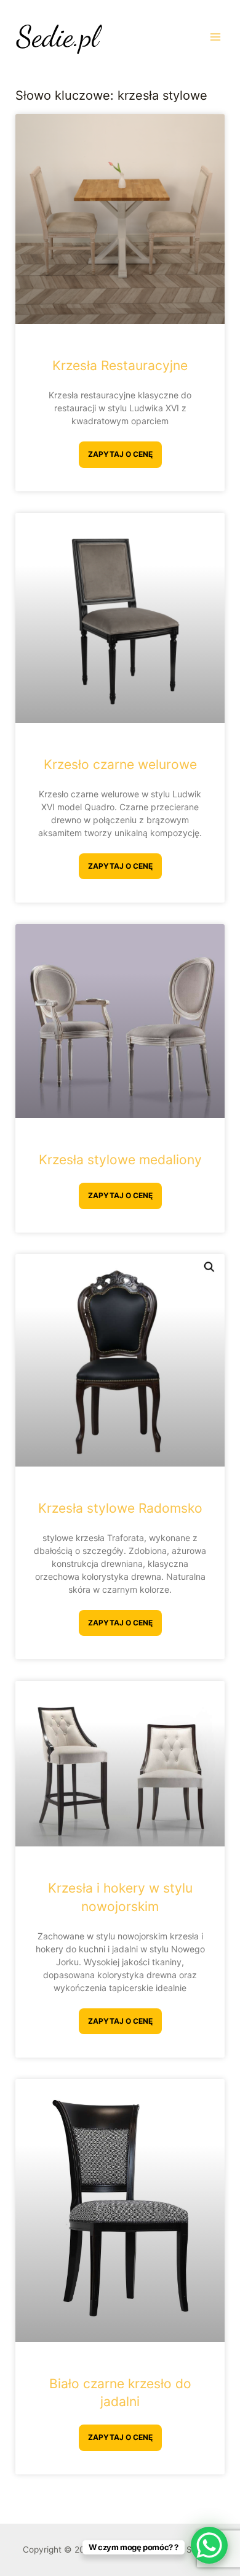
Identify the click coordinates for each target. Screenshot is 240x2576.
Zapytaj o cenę (120, 454)
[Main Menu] (216, 37)
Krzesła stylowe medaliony (120, 1160)
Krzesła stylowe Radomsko (120, 1508)
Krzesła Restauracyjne (120, 365)
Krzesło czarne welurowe (120, 764)
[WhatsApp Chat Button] (209, 2545)
